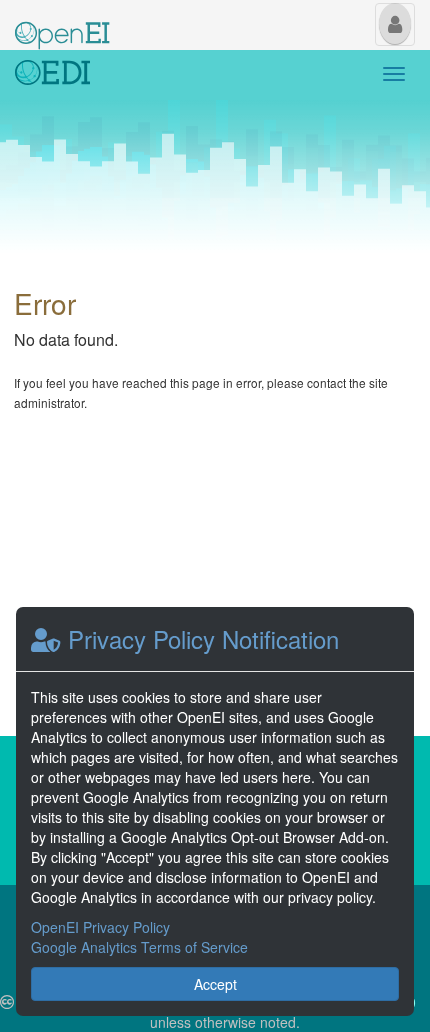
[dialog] (215, 811)
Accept (215, 984)
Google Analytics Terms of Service (139, 947)
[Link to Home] (52, 75)
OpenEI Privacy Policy (100, 927)
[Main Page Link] (62, 23)
